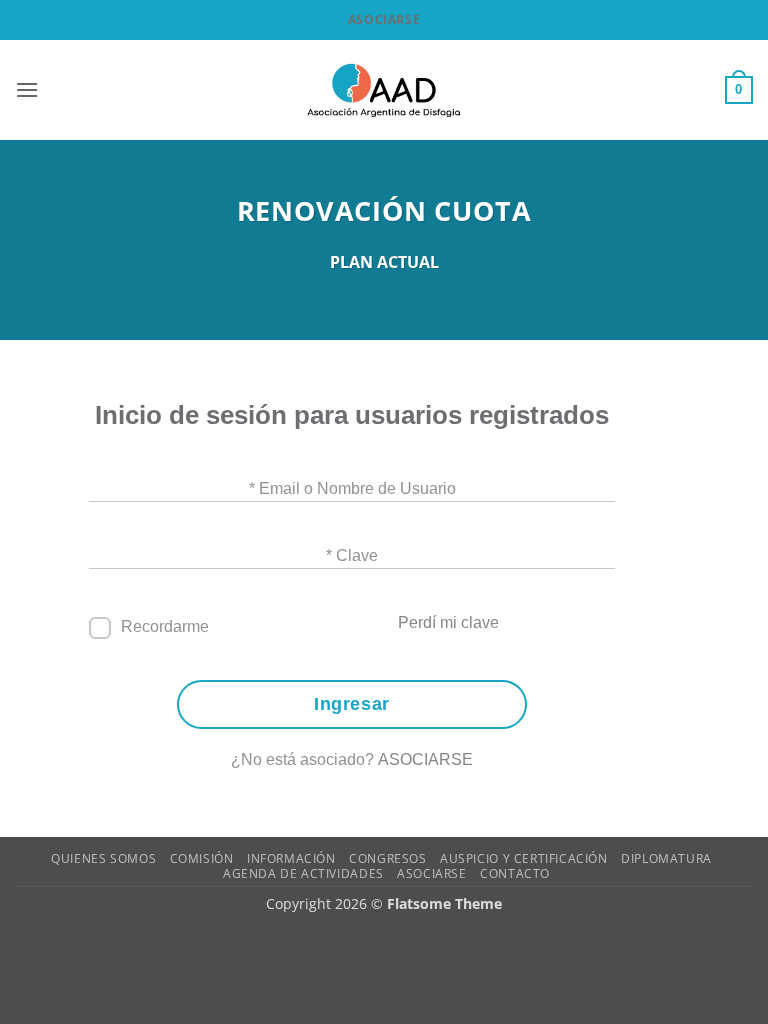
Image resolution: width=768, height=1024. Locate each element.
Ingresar (351, 704)
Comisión (202, 858)
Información (291, 858)
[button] (27, 89)
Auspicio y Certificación (524, 858)
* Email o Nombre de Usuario (352, 488)
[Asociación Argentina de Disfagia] (384, 90)
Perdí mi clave (448, 622)
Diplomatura (666, 858)
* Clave (352, 555)
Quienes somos (103, 858)
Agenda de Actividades (303, 873)
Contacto (515, 873)
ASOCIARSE (425, 759)
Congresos (388, 858)
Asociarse (384, 19)
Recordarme (165, 626)
